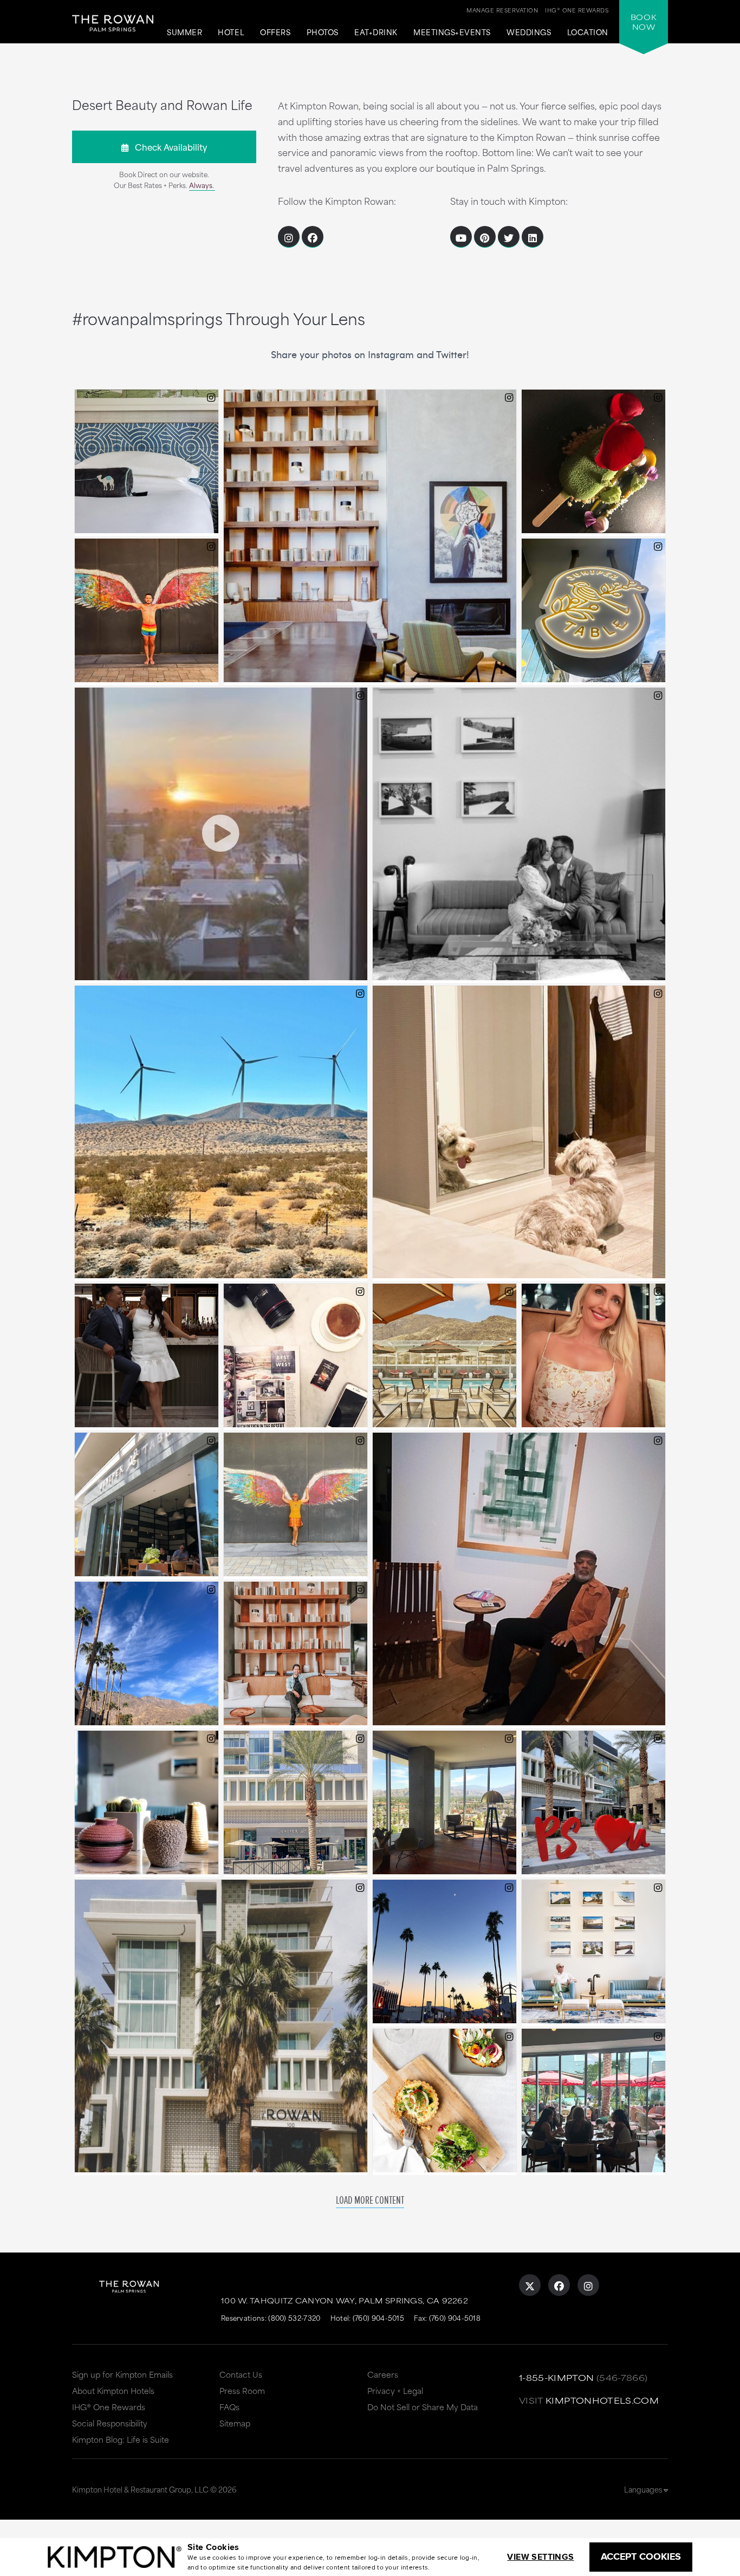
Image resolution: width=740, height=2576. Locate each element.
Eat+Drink (376, 33)
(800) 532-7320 (294, 2318)
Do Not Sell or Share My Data (423, 2407)
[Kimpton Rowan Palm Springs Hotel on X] (530, 2285)
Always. (202, 185)
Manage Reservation (502, 10)
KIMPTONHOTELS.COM (602, 2400)
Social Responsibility (110, 2423)
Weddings (529, 33)
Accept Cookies (641, 2556)
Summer (184, 33)
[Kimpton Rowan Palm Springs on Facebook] (313, 237)
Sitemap (235, 2423)
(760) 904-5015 (378, 2318)
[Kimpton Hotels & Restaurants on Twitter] (509, 237)
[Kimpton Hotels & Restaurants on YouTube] (461, 237)
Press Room (242, 2390)
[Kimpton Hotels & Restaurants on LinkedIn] (533, 237)
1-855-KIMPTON (557, 2377)
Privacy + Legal (395, 2390)
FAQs (229, 2407)
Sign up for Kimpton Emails (122, 2374)
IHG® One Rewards (109, 2407)
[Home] (113, 30)
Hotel (231, 33)
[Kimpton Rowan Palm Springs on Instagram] (289, 237)
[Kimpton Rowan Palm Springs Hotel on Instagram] (588, 2285)
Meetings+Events (452, 33)
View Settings (540, 2557)
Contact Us (241, 2374)
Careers (383, 2374)
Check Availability (168, 147)
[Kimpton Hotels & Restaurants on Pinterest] (485, 237)
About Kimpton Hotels (113, 2390)
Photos (323, 33)
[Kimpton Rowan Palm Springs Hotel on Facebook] (559, 2285)
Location (588, 33)
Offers (275, 33)
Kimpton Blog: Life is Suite (121, 2439)
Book (644, 22)
